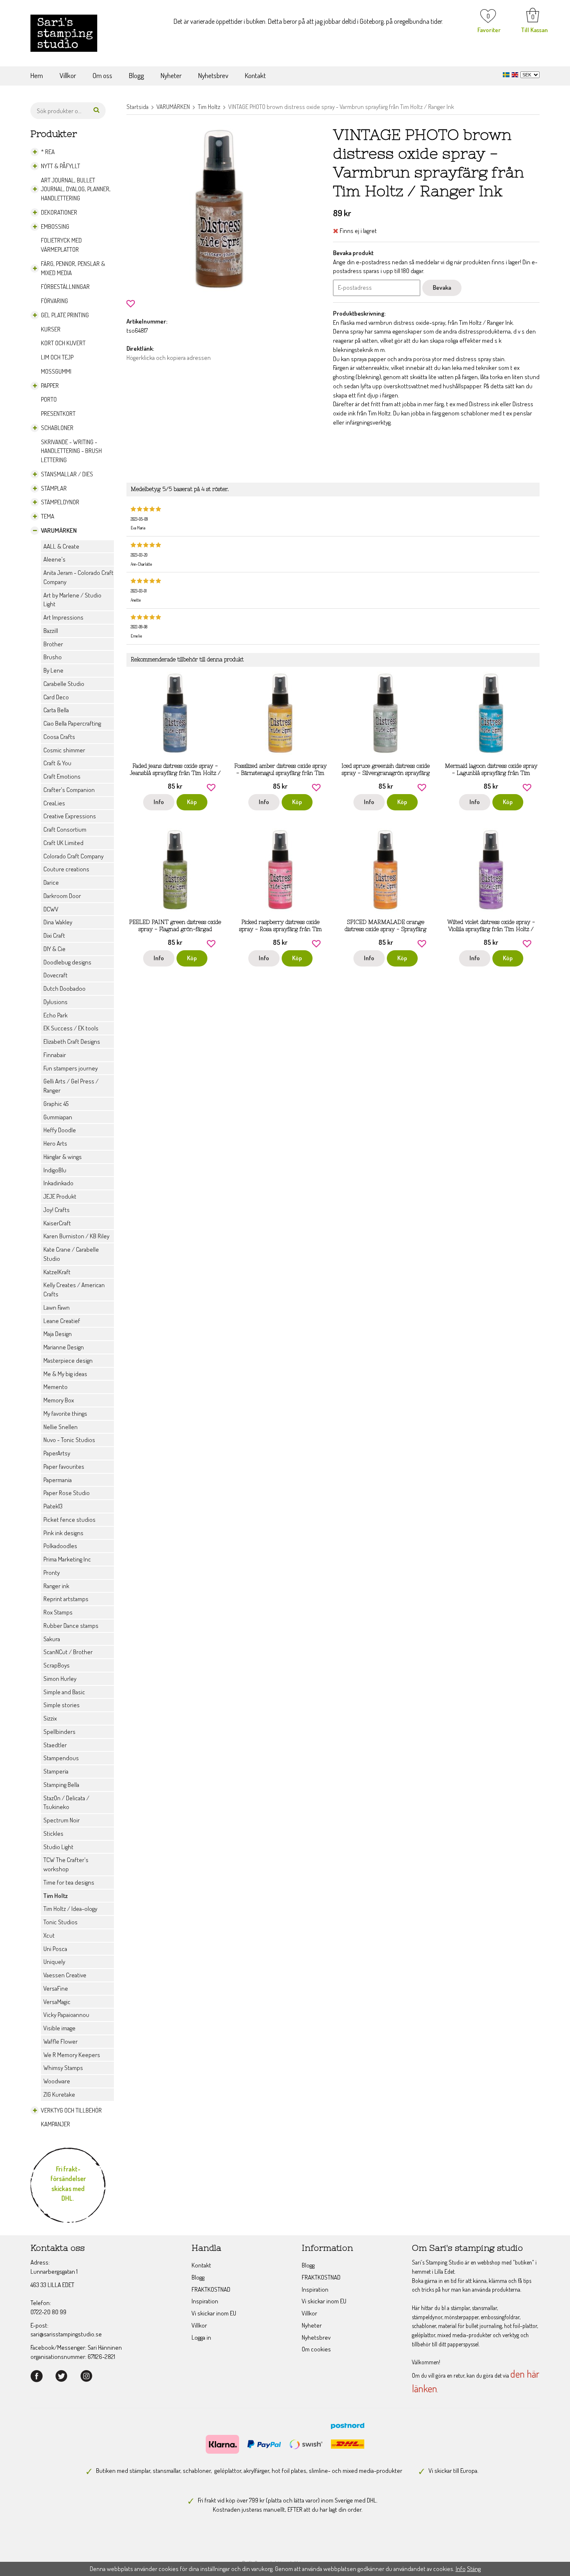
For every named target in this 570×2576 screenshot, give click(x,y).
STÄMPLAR (54, 488)
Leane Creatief (62, 1321)
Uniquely (54, 1962)
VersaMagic (57, 2002)
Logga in (201, 2337)
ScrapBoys (57, 1665)
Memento (55, 1387)
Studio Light (58, 1847)
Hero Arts (55, 1143)
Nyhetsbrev (213, 75)
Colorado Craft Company (73, 856)
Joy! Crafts (57, 1210)
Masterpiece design (68, 1360)
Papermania (58, 1480)
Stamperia (56, 1771)
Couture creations (66, 869)
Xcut (49, 1935)
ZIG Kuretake (59, 2094)
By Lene (53, 670)
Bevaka (442, 287)
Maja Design (58, 1334)
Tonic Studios (61, 1922)
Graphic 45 (56, 1104)
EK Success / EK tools (71, 1028)
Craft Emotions (62, 776)
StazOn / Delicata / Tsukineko (66, 1803)
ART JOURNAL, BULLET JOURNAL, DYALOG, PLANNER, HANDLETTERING (76, 189)
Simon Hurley (60, 1679)
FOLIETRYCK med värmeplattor (61, 245)
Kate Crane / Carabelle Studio (71, 1254)
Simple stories (62, 1705)
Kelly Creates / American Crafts (74, 1289)
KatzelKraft (57, 1272)
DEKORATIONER (59, 212)
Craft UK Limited (63, 843)
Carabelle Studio (64, 684)
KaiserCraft (57, 1223)
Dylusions (55, 1002)
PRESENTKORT (58, 414)
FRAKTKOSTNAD (211, 2289)
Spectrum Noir (62, 1820)
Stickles (53, 1833)
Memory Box (59, 1400)
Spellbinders (59, 1732)
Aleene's (54, 559)
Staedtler (55, 1745)
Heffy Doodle (60, 1130)
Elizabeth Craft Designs (72, 1041)
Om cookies (316, 2349)
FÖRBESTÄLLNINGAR (65, 287)
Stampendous (61, 1758)
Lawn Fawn (57, 1307)
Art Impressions (63, 617)
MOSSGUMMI (56, 371)
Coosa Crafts (59, 737)
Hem (37, 75)
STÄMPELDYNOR (60, 502)
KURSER (51, 329)
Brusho (53, 657)
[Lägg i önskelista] (131, 303)
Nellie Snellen (61, 1427)
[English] (516, 74)
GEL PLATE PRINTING (65, 315)
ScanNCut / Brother (68, 1652)
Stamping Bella (61, 1785)
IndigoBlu (55, 1170)
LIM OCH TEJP (57, 357)
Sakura (52, 1639)
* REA (48, 152)
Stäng (474, 2569)
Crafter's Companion (69, 790)
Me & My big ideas (65, 1374)
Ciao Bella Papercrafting (72, 723)
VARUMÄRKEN (59, 530)
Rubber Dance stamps (71, 1626)
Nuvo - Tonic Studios (69, 1440)
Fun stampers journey (71, 1068)
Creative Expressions (70, 816)
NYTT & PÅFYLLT (61, 166)
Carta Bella (56, 710)
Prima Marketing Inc (67, 1559)
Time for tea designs (69, 1882)
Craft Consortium (65, 829)
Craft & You (57, 763)
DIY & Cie (54, 949)
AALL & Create (61, 546)
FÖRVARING (54, 301)
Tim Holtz (55, 1896)
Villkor (68, 75)
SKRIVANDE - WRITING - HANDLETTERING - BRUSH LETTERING (71, 451)
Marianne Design (64, 1347)
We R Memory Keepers (72, 2055)
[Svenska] (507, 74)
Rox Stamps (58, 1612)
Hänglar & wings (63, 1157)
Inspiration (205, 2301)
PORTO (49, 399)
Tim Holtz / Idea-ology (70, 1909)
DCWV (51, 909)
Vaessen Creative (65, 1975)
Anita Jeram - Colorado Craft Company (78, 577)
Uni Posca (55, 1949)
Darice (51, 882)
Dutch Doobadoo (64, 988)
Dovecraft (55, 975)
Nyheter (171, 75)
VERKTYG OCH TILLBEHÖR (71, 2110)
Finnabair (55, 1055)
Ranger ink (56, 1586)
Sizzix (50, 1718)
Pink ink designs (63, 1533)
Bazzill (51, 631)
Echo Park (55, 1015)
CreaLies (54, 803)
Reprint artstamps (66, 1599)
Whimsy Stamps (63, 2068)
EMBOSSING (55, 226)
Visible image (59, 2028)
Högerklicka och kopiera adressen (169, 358)
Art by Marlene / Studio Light (72, 600)
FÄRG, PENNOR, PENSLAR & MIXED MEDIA (73, 268)
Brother (53, 644)
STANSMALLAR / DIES (67, 474)
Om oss (102, 75)
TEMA (48, 516)
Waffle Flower (61, 2041)
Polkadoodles (60, 1546)
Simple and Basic (64, 1692)
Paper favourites (64, 1466)
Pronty (52, 1573)
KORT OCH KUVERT (63, 343)
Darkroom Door (62, 896)
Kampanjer (55, 2124)
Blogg (136, 75)
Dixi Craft (54, 935)
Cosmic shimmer (64, 750)
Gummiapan (58, 1117)
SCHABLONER (57, 428)
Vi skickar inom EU (214, 2313)
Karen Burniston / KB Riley (76, 1236)
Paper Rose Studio (67, 1493)
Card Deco (56, 697)
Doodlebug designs (67, 962)
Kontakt (255, 75)
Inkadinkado (58, 1183)
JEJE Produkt (60, 1196)
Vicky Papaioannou (66, 2015)
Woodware (57, 2081)
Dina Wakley (58, 922)
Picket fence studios (69, 1520)
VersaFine (56, 1988)
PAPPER (50, 386)
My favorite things (65, 1413)
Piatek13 (53, 1506)
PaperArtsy (57, 1453)
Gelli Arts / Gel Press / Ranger (71, 1086)
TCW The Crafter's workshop (66, 1864)
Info (159, 802)
